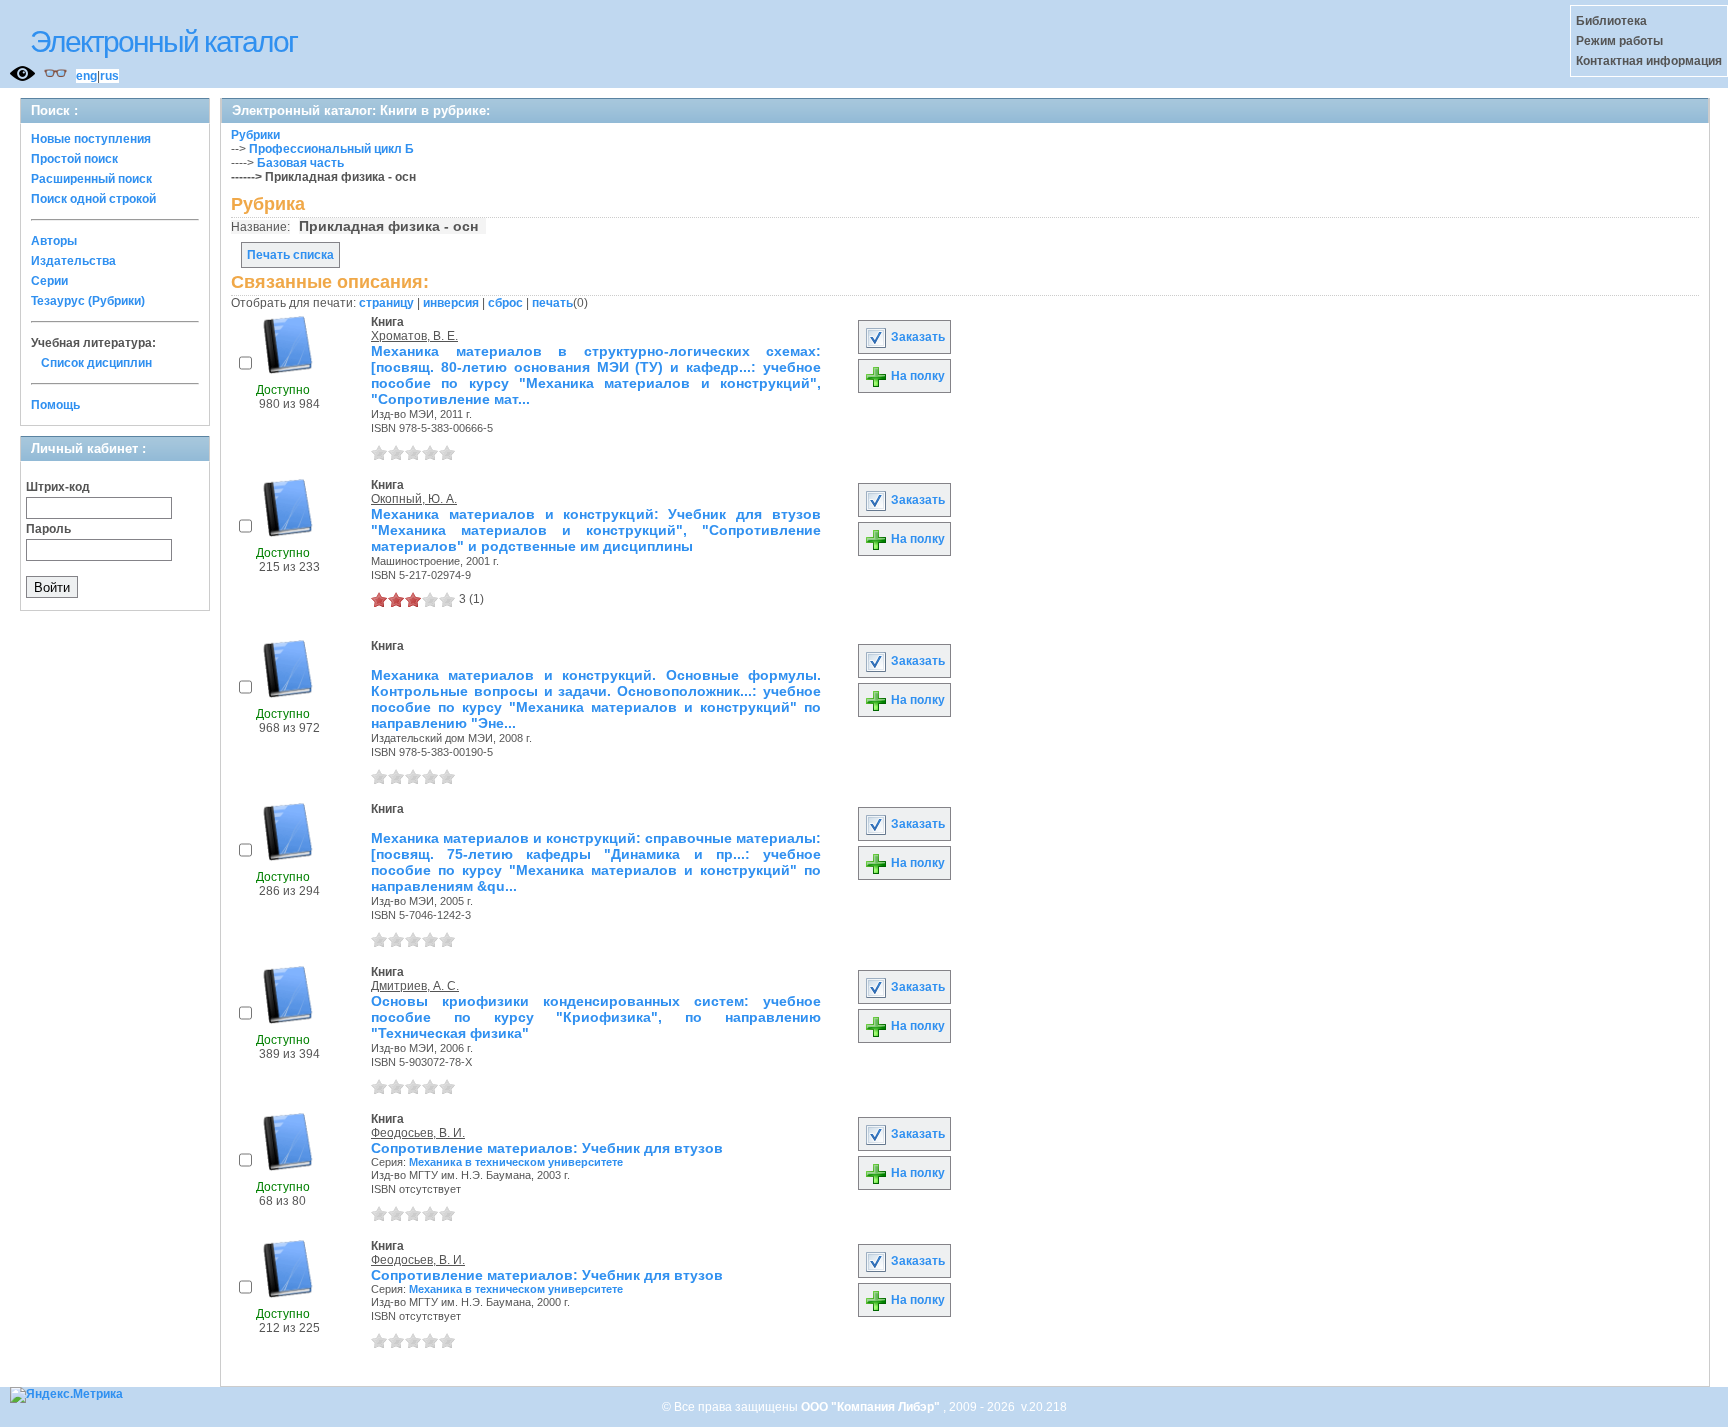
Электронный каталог (163, 41)
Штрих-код (58, 487)
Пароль (48, 529)
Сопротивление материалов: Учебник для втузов (547, 1148)
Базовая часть (300, 163)
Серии (49, 281)
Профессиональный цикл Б (331, 149)
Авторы (54, 241)
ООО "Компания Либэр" (872, 1407)
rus (109, 76)
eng (86, 76)
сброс (505, 303)
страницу (386, 303)
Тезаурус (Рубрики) (88, 301)
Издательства (73, 261)
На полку (916, 376)
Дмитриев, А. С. (415, 986)
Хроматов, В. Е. (414, 336)
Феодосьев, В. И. (418, 1133)
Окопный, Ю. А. (414, 499)
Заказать (916, 337)
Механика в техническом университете (516, 1162)
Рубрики (255, 135)
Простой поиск (74, 159)
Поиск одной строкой (93, 199)
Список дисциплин (96, 363)
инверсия (451, 303)
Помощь (55, 405)
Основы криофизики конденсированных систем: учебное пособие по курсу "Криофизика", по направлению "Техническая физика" (596, 1017)
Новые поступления (91, 139)
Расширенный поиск (91, 179)
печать (552, 303)
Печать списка (290, 255)
